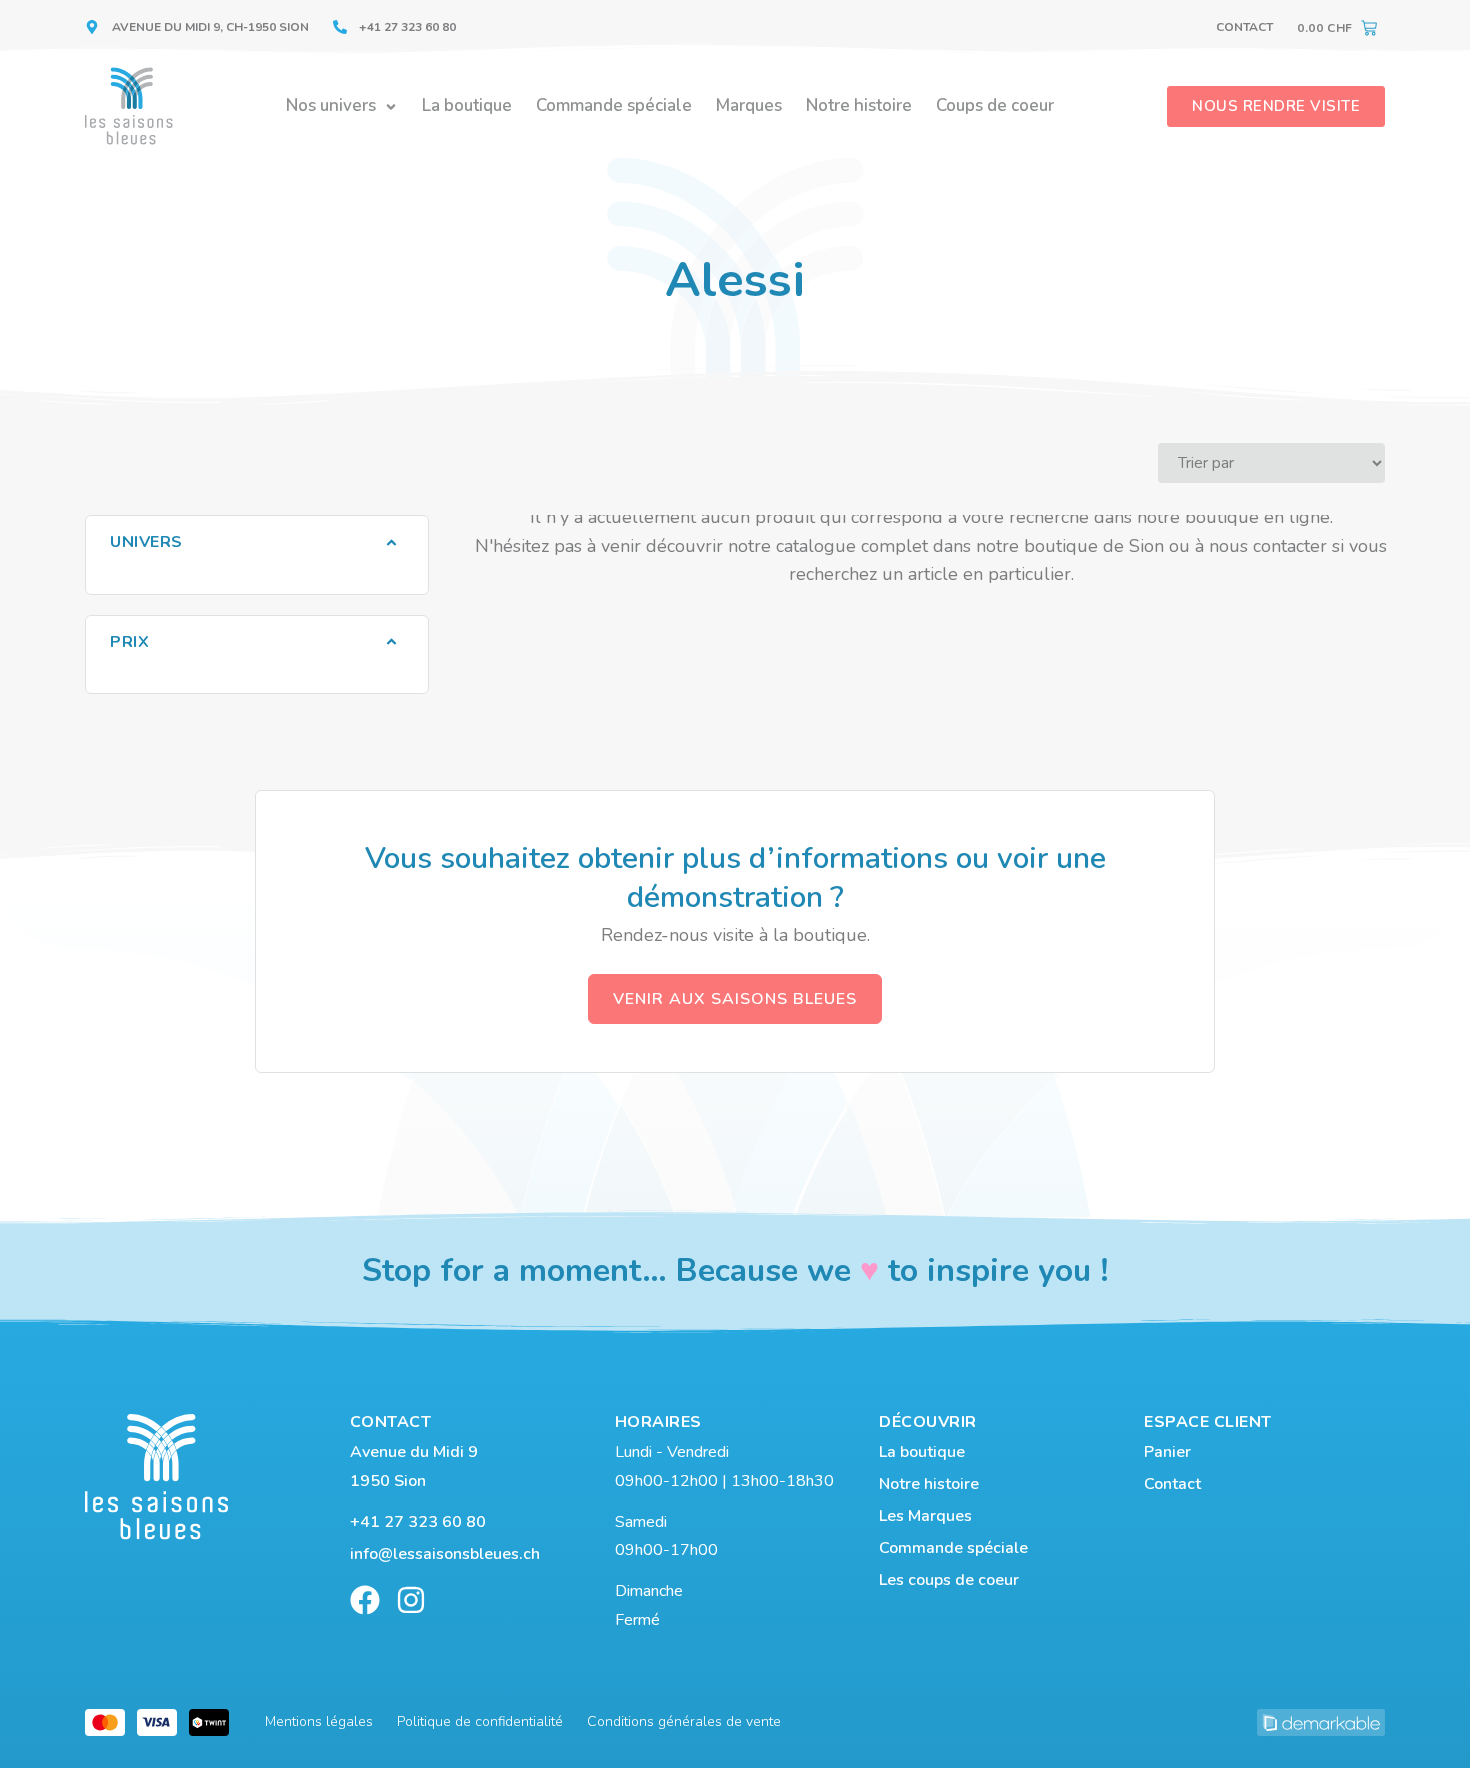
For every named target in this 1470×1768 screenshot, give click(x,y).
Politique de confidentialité (480, 1721)
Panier (1167, 1452)
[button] (257, 542)
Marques (749, 105)
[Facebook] (365, 1600)
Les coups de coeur (949, 1580)
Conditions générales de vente (684, 1721)
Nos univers (331, 105)
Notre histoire (859, 105)
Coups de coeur (995, 105)
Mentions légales (319, 1721)
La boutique (467, 105)
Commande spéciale (614, 105)
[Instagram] (411, 1600)
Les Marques (925, 1516)
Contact (1244, 27)
